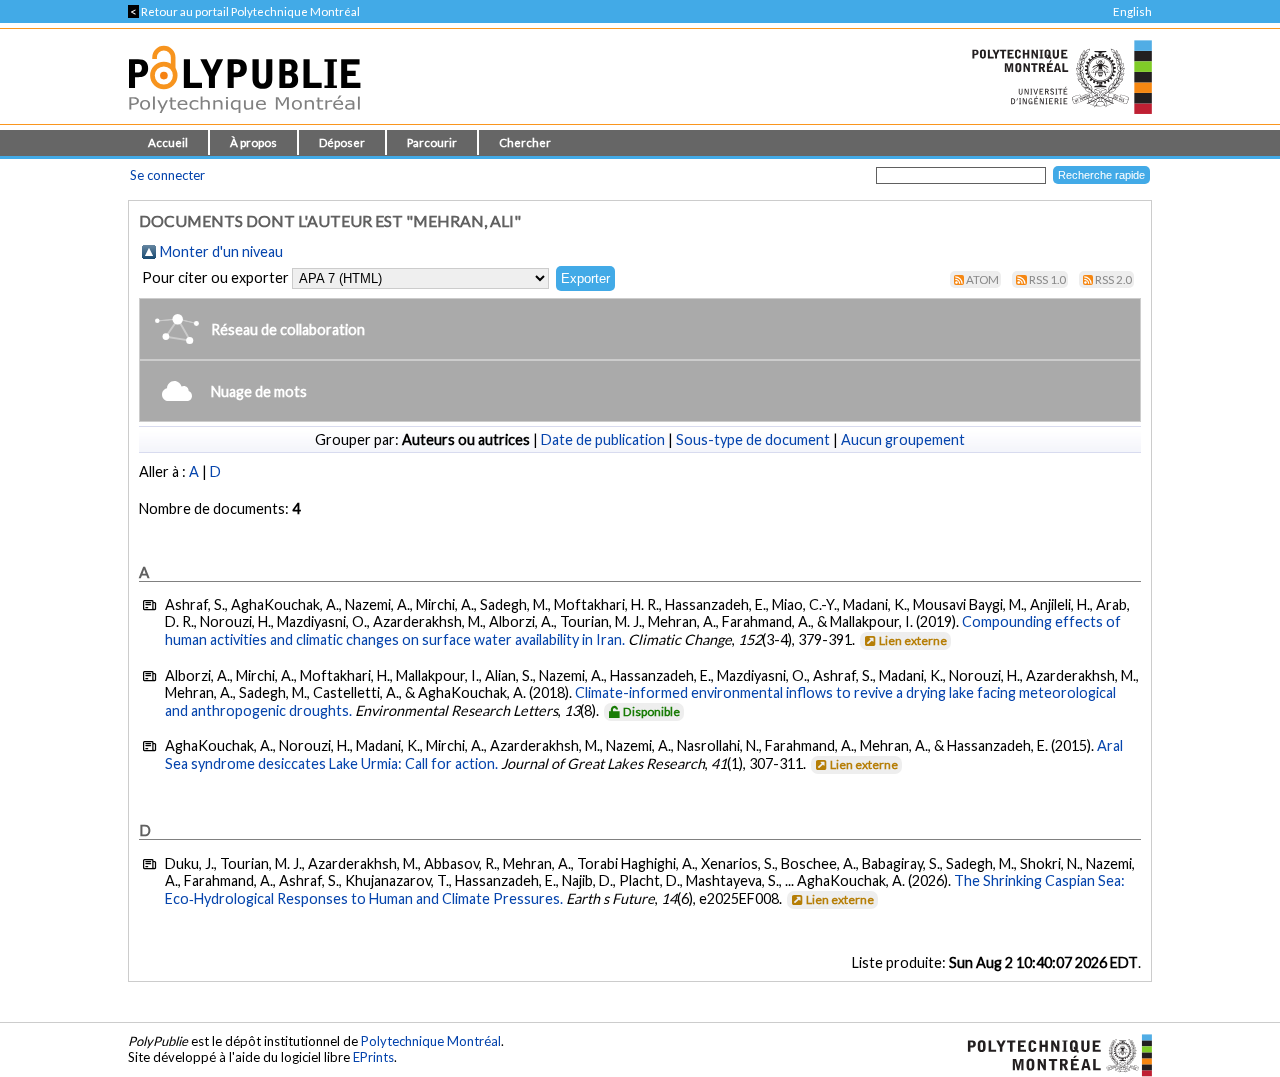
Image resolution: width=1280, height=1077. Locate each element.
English (1132, 11)
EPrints (373, 1057)
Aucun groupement (903, 439)
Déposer (342, 142)
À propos (253, 142)
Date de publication (603, 439)
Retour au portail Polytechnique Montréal (244, 11)
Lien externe (913, 640)
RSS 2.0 (1113, 279)
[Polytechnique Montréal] (1051, 1053)
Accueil (168, 142)
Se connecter (167, 175)
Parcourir (432, 142)
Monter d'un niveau (221, 251)
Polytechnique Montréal (431, 1041)
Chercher (525, 142)
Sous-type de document (753, 439)
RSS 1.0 (1047, 279)
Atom (982, 279)
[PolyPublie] (244, 118)
